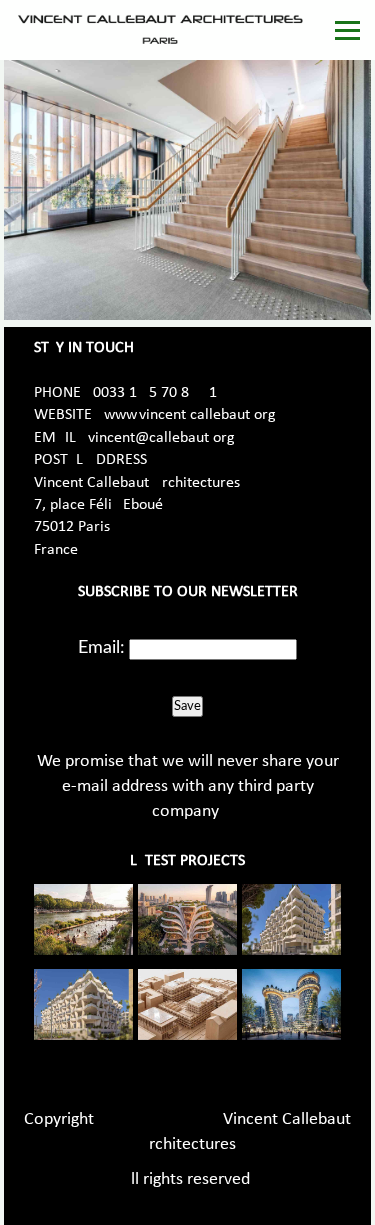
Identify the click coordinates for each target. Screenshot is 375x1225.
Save (187, 706)
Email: (101, 648)
